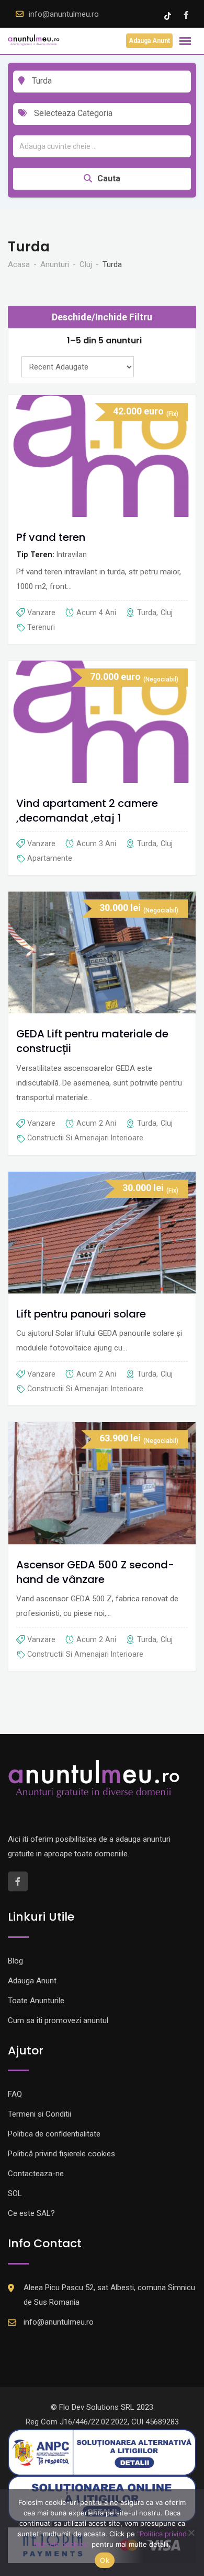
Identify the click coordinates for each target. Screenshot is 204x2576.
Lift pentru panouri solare (81, 1314)
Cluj (167, 613)
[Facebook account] (186, 15)
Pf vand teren (51, 538)
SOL (15, 2193)
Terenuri (41, 627)
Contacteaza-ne (36, 2174)
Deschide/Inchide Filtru (102, 317)
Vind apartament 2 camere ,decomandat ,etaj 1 (87, 811)
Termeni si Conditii (39, 2114)
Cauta (109, 178)
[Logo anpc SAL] (102, 2452)
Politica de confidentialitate (54, 2134)
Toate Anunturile (36, 2001)
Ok (105, 2560)
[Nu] (191, 2533)
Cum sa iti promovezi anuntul (58, 2020)
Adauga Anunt (149, 41)
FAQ (15, 2094)
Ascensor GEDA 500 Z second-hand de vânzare (95, 1572)
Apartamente (50, 858)
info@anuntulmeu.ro (64, 14)
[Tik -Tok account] (169, 15)
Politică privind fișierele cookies (61, 2154)
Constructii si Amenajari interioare (85, 1138)
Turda (147, 613)
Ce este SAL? (31, 2213)
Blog (15, 1961)
